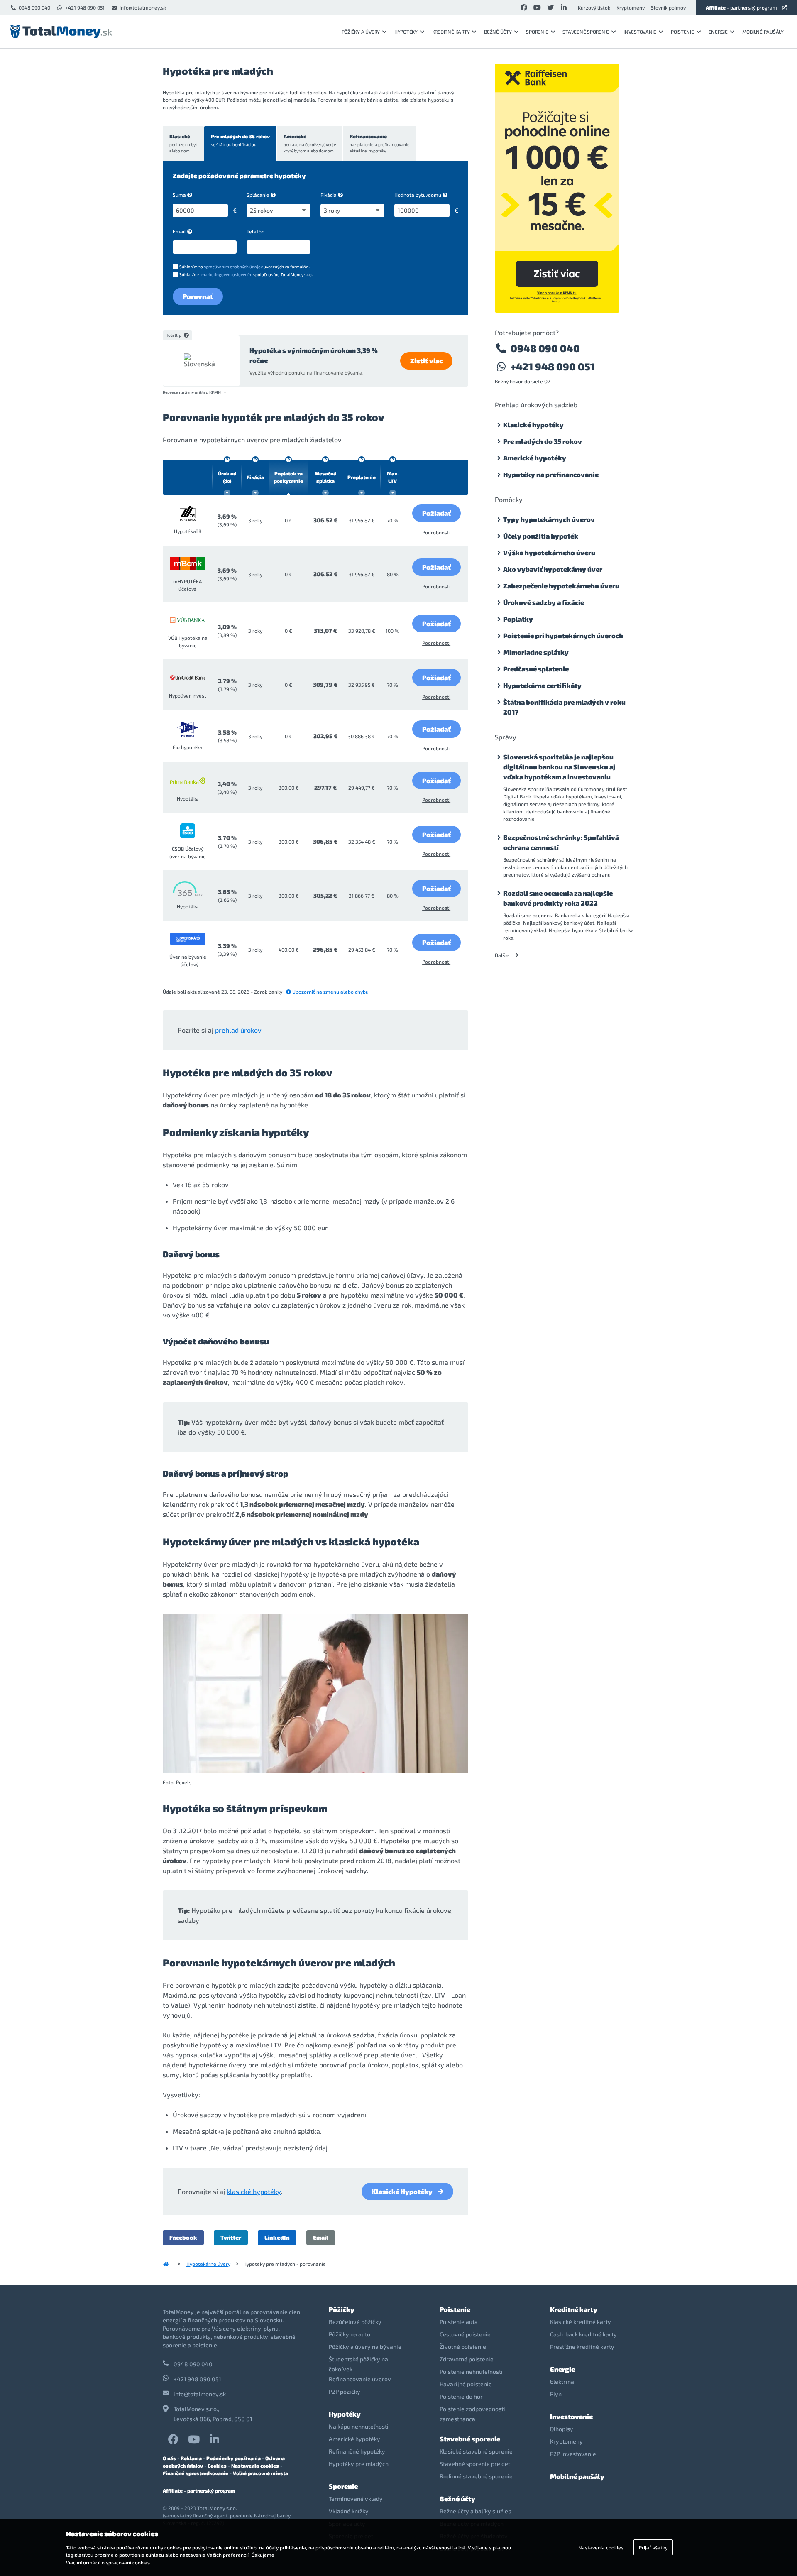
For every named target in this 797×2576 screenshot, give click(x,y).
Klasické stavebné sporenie (476, 2451)
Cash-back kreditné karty (583, 2334)
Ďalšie (503, 955)
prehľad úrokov (238, 1030)
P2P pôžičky (345, 2391)
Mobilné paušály (763, 32)
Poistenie (682, 32)
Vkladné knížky (349, 2511)
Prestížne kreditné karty (582, 2347)
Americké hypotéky (535, 458)
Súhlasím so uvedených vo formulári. (244, 267)
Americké (310, 143)
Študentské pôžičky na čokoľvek (358, 2364)
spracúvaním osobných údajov (233, 267)
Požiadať (436, 513)
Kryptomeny (631, 7)
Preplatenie (362, 477)
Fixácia (329, 195)
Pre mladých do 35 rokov (240, 140)
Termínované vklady (356, 2499)
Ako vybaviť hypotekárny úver (553, 569)
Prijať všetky (653, 2547)
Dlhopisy (562, 2429)
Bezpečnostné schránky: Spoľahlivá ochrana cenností (561, 842)
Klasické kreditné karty (581, 2322)
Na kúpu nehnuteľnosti (359, 2426)
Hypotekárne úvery (208, 2264)
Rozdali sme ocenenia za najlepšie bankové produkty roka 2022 (558, 898)
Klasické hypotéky (533, 425)
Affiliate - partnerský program (199, 2490)
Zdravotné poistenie (467, 2359)
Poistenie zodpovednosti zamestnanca (472, 2414)
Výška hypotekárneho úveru (549, 552)
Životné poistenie (463, 2347)
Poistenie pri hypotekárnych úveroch (563, 635)
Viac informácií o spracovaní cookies (108, 2562)
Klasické (183, 143)
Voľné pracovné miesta (260, 2473)
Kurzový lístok (594, 7)
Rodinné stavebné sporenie (476, 2476)
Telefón (255, 231)
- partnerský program (741, 7)
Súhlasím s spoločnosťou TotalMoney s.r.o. (246, 274)
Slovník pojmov (668, 7)
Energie (718, 32)
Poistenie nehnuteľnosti (471, 2372)
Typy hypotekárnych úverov (549, 519)
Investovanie (640, 32)
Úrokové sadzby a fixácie (544, 602)
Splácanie (258, 195)
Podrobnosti (436, 532)
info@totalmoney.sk (143, 7)
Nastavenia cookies (255, 2466)
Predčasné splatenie (536, 669)
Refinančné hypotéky (357, 2451)
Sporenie (537, 32)
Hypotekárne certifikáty (542, 685)
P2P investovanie (573, 2454)
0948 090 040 (34, 7)
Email (179, 231)
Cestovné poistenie (465, 2334)
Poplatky (518, 619)
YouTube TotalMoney (194, 2439)
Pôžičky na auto (350, 2334)
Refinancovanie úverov (360, 2379)
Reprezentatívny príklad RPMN (192, 392)
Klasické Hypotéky (402, 2191)
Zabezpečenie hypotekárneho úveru (561, 586)
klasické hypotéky (254, 2191)
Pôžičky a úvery (361, 32)
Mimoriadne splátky (536, 652)
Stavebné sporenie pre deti (476, 2464)
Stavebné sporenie (586, 32)
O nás (169, 2458)
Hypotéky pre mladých (359, 2464)
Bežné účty (498, 32)
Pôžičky (342, 2309)
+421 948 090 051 (85, 7)
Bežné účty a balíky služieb (476, 2511)
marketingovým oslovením (227, 274)
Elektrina (562, 2381)
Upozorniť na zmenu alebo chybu (330, 992)
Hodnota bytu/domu (418, 195)
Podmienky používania (233, 2458)
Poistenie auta (459, 2322)
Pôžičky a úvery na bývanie (365, 2347)
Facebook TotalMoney (173, 2439)
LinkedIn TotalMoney (215, 2439)
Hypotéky (406, 32)
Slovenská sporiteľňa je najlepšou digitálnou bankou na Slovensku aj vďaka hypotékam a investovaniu (559, 767)
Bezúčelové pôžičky (355, 2322)
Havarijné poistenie (466, 2384)
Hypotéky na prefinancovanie (551, 474)
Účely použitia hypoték (541, 536)
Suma (179, 195)
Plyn (556, 2394)
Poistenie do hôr (461, 2396)
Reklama (191, 2458)
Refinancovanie (379, 143)
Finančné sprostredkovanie (196, 2473)
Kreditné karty (451, 32)
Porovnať (198, 296)
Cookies (217, 2466)
